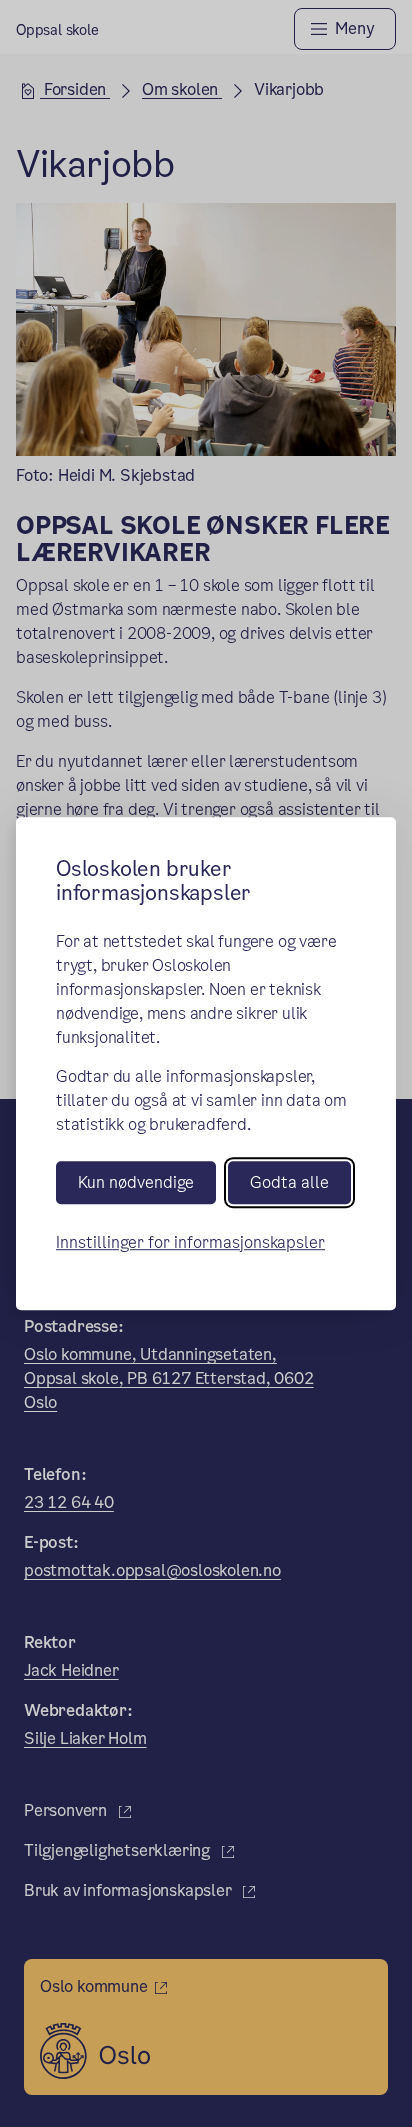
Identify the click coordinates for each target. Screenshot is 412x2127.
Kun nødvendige (136, 1182)
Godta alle (289, 1182)
